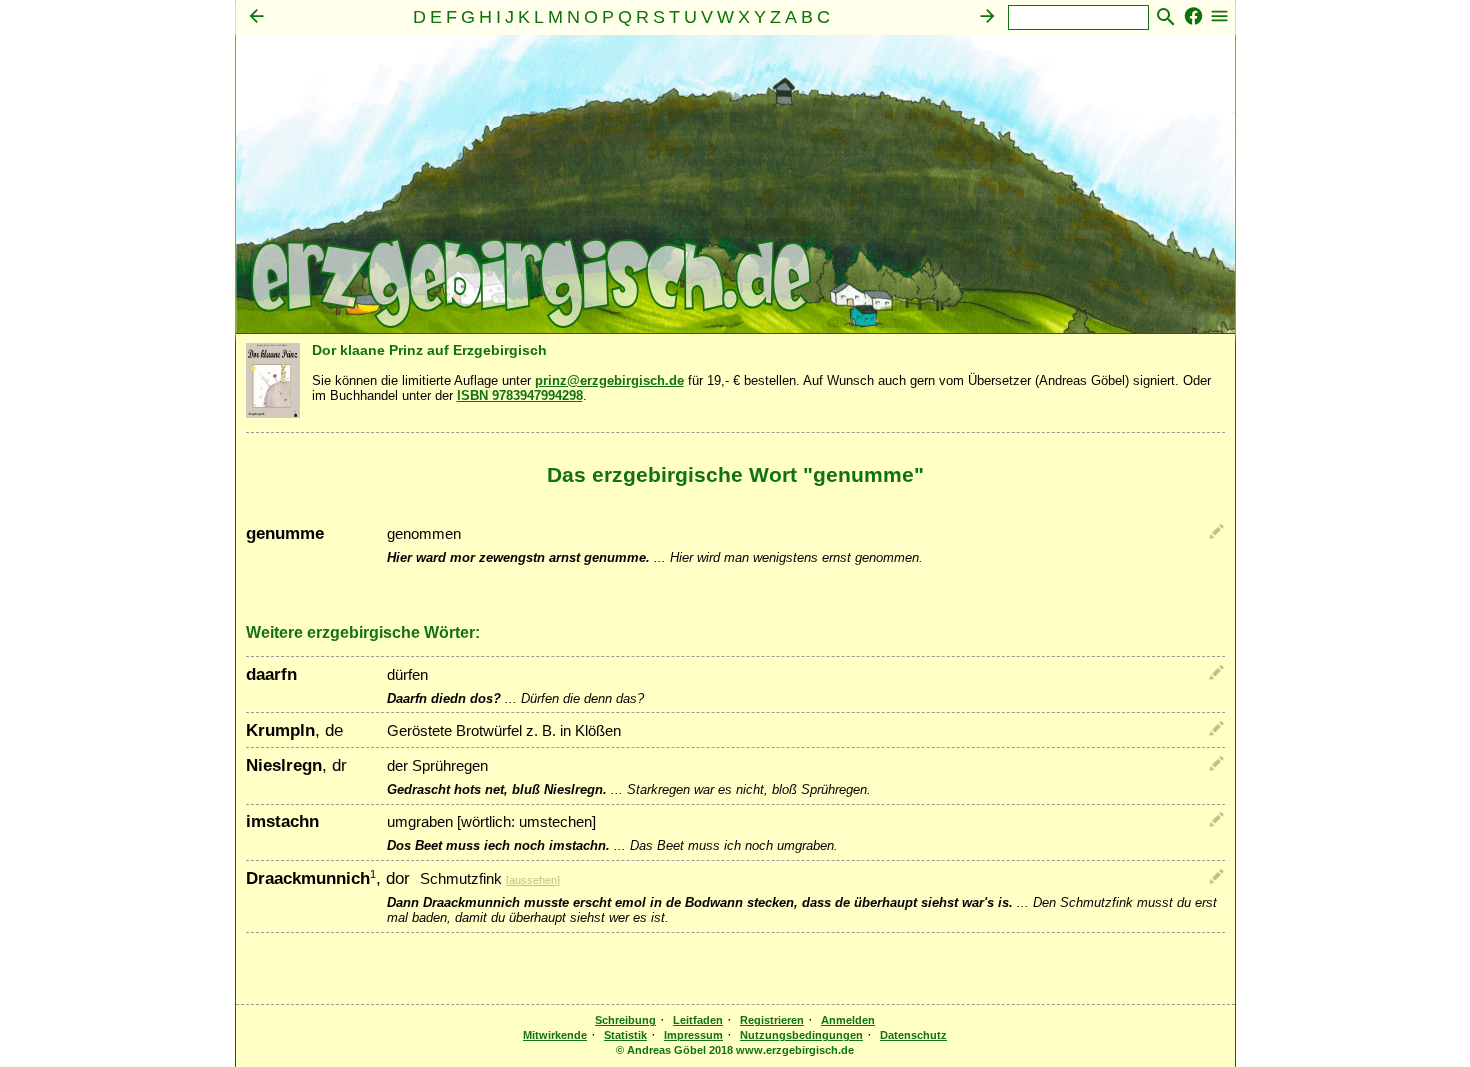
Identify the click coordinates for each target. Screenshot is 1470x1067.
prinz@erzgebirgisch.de (609, 380)
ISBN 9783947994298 (520, 395)
